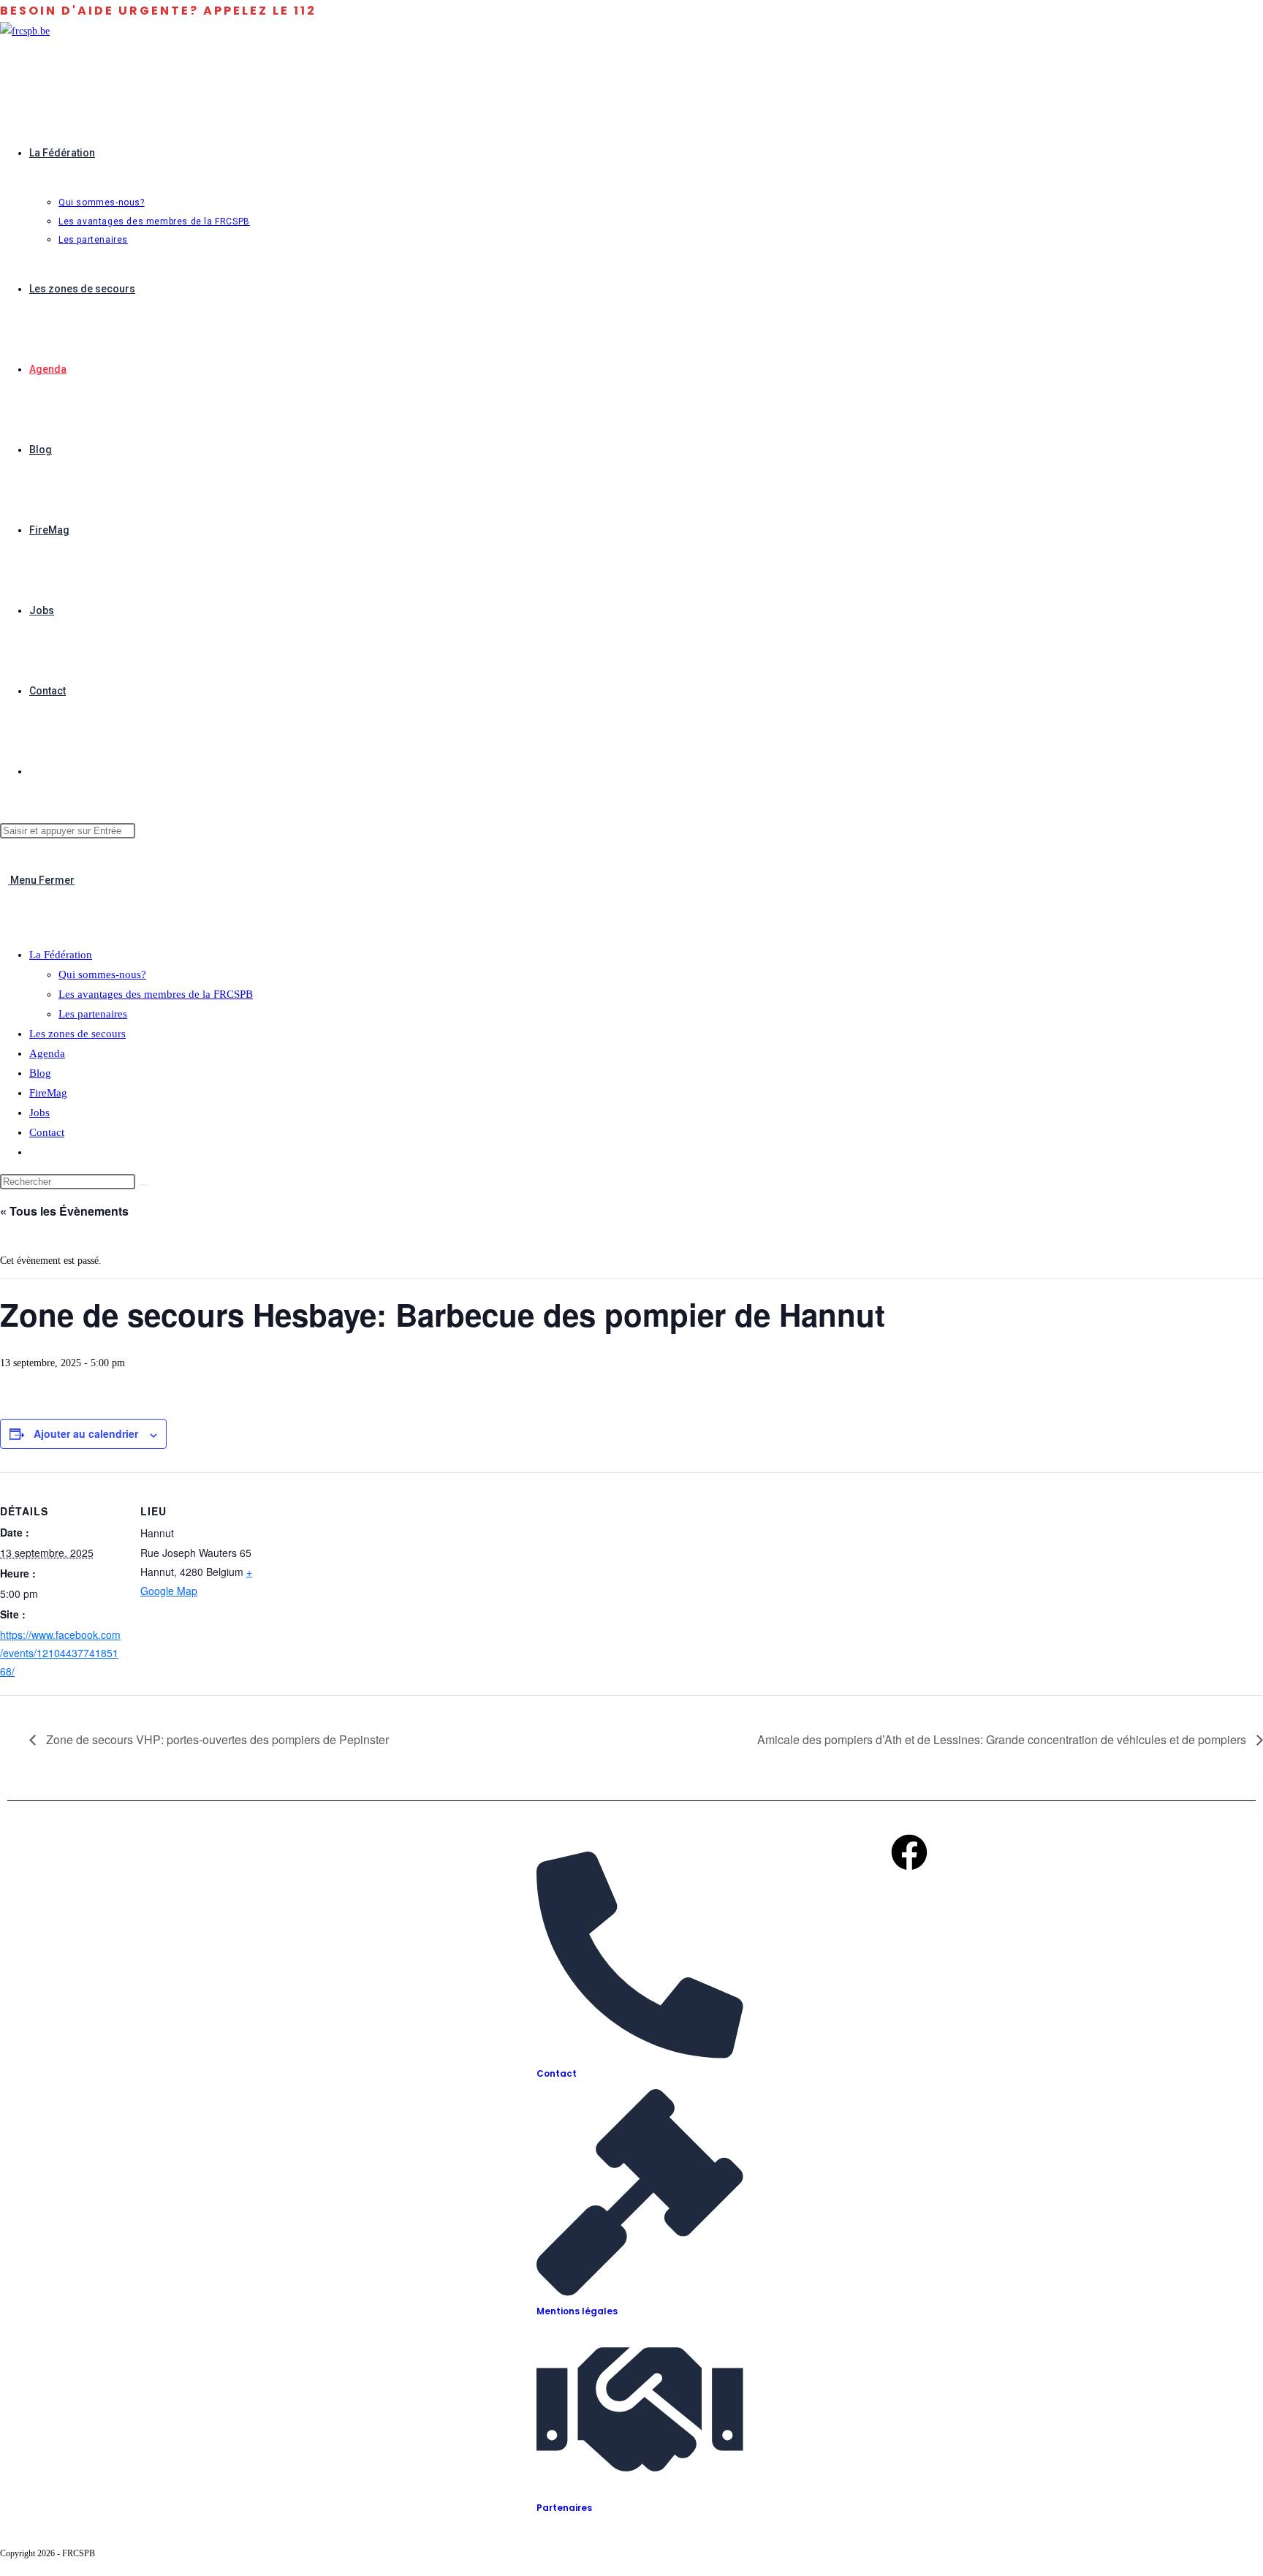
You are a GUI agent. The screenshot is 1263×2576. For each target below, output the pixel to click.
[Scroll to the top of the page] (4, 2567)
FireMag (48, 1093)
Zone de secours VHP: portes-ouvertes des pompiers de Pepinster (216, 1739)
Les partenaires (93, 1014)
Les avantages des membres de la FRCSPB (156, 994)
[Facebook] (909, 1852)
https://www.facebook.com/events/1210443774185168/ (60, 1653)
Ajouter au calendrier (86, 1433)
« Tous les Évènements (64, 1211)
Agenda (47, 1053)
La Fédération (61, 955)
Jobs (39, 1113)
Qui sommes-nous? (102, 974)
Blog (40, 1073)
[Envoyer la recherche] (143, 1185)
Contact (47, 1132)
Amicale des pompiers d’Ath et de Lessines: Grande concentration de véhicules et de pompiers (1003, 1739)
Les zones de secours (77, 1034)
